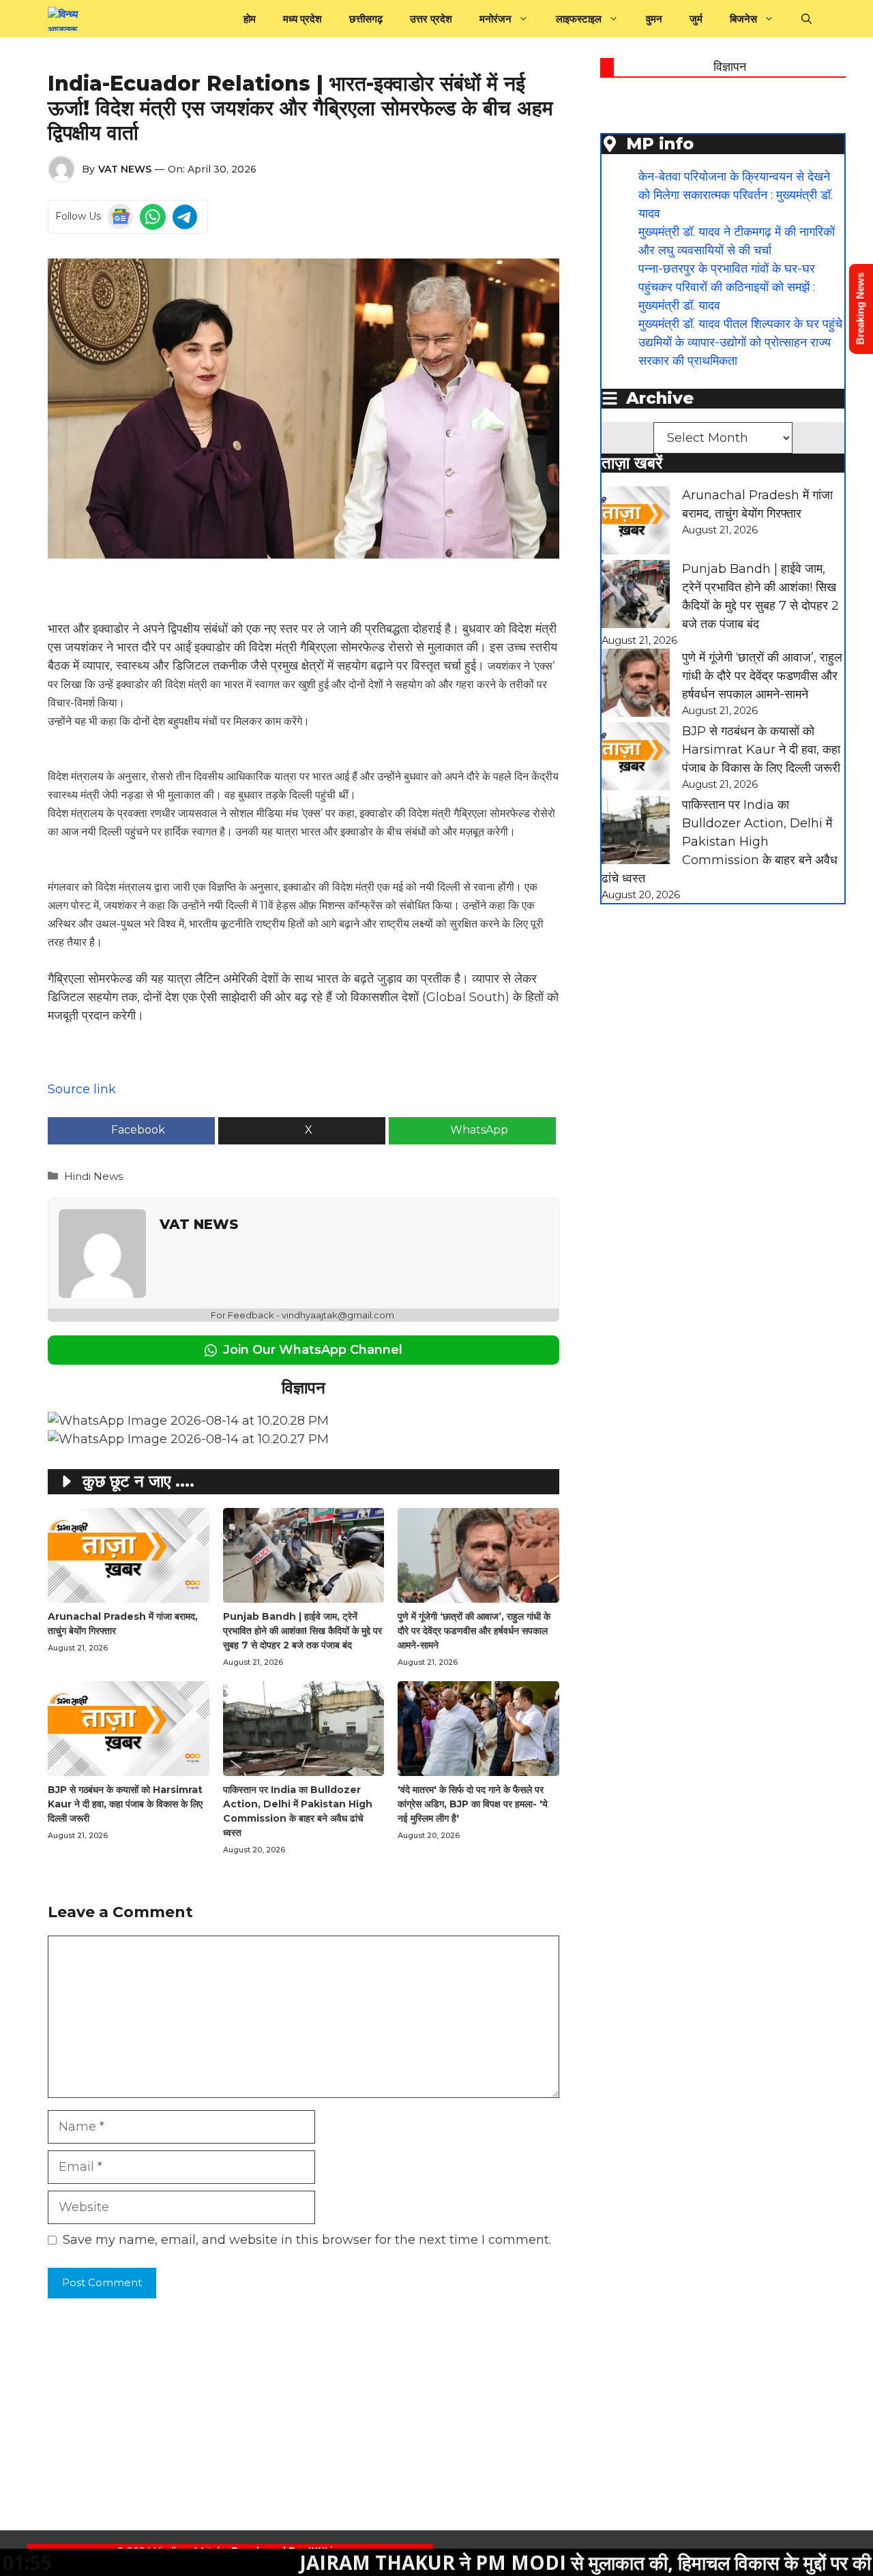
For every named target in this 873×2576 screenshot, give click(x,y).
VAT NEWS (125, 169)
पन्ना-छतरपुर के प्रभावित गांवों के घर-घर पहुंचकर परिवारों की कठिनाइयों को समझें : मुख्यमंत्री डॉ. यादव (727, 287)
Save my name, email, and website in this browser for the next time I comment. (307, 2240)
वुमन (654, 19)
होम (250, 19)
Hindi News (93, 1176)
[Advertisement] (409, 2435)
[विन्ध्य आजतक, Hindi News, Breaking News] (72, 19)
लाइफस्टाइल (579, 19)
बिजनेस (743, 19)
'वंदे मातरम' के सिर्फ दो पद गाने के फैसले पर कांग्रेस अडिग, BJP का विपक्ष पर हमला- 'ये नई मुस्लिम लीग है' (473, 1804)
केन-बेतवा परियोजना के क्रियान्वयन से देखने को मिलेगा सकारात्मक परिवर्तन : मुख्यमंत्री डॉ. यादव (736, 195)
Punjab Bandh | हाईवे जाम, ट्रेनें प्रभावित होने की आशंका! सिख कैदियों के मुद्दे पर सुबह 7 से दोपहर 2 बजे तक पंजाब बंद (302, 1631)
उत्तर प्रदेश (431, 19)
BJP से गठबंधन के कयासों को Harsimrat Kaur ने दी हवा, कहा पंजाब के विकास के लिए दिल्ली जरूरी (125, 1804)
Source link (82, 1089)
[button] (807, 19)
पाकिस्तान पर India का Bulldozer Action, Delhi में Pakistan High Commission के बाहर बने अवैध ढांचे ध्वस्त (720, 842)
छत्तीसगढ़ (366, 19)
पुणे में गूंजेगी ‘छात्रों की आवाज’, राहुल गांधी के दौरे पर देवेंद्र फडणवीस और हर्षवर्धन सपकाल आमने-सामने (474, 1631)
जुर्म (696, 19)
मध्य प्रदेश (302, 19)
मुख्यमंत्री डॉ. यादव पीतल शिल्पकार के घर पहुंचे (740, 324)
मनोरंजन (495, 19)
